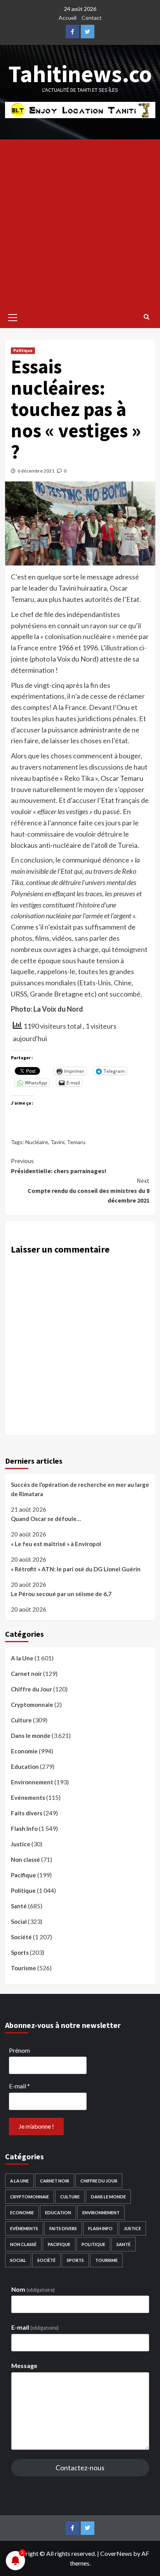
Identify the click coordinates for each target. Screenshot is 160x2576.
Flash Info (24, 1828)
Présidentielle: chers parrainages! (59, 1166)
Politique (23, 351)
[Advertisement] (80, 223)
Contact (92, 18)
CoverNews (116, 2553)
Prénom (19, 2050)
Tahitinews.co (80, 74)
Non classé (25, 1859)
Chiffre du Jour (31, 1689)
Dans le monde (31, 1736)
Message (24, 2365)
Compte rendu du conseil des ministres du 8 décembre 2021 (89, 1190)
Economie (24, 1751)
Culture (21, 1720)
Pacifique (23, 1875)
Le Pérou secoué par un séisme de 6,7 (61, 1594)
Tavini (57, 1142)
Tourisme (23, 1968)
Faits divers (27, 1813)
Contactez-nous (80, 2468)
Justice (21, 1844)
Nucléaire (37, 1142)
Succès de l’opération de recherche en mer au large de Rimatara (80, 1489)
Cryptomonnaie (32, 1705)
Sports (20, 1952)
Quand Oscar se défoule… (46, 1519)
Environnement (32, 1782)
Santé (19, 1906)
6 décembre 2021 (36, 471)
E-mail (19, 2086)
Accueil (68, 18)
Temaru (76, 1142)
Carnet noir (26, 1674)
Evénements (28, 1798)
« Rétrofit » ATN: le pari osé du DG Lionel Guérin (76, 1569)
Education (25, 1767)
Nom (33, 2289)
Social (19, 1921)
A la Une (22, 1658)
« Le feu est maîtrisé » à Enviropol (56, 1544)
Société (21, 1937)
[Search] (147, 316)
